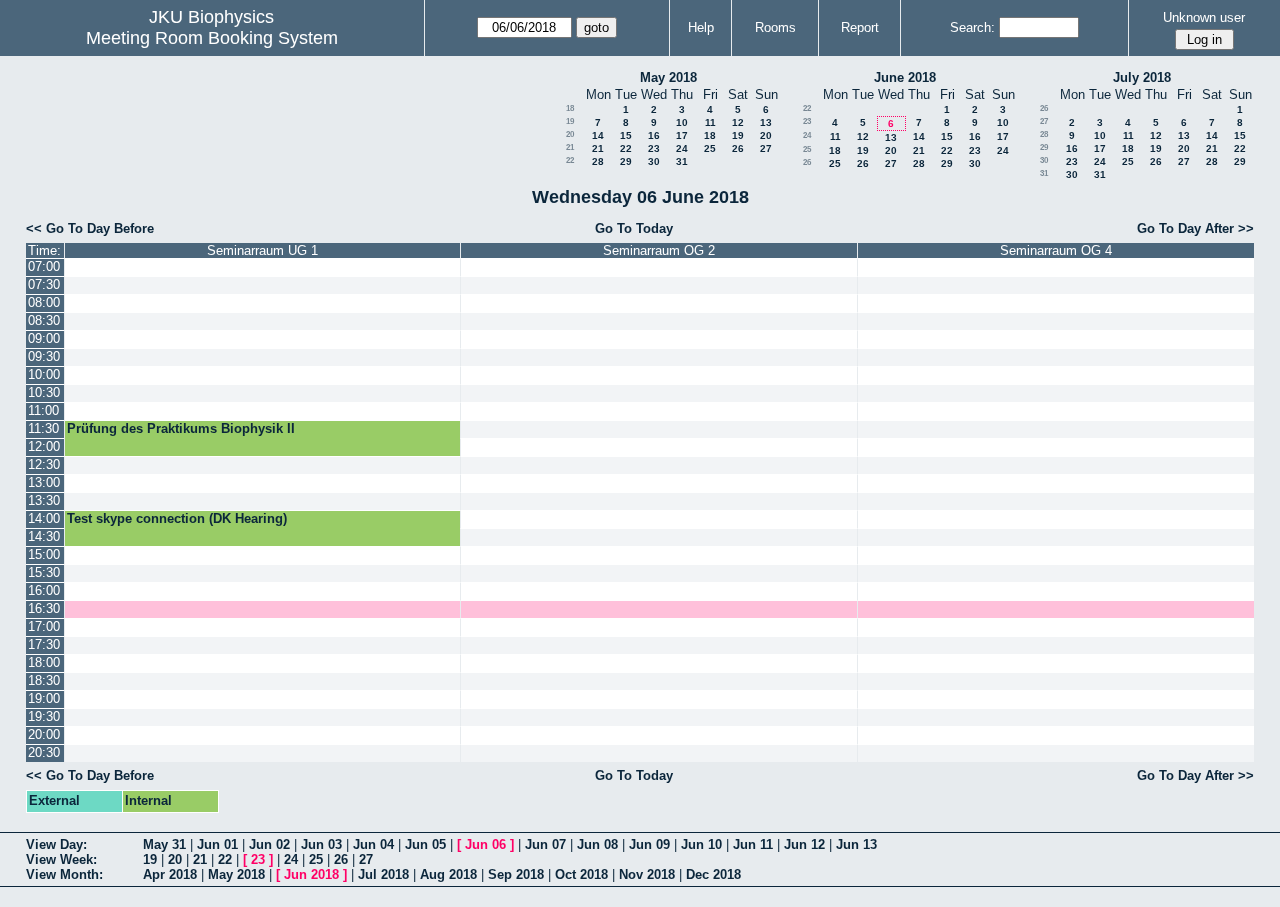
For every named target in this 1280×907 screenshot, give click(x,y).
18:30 (44, 680)
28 (598, 161)
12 (738, 122)
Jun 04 (373, 844)
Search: (972, 27)
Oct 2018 (581, 874)
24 (682, 148)
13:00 (44, 482)
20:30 (44, 752)
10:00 (44, 374)
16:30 (44, 608)
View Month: (64, 874)
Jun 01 (217, 844)
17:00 (44, 626)
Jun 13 (856, 844)
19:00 (44, 698)
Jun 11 (753, 844)
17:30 (44, 644)
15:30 (44, 572)
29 (626, 161)
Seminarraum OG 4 (1056, 250)
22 (626, 148)
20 (570, 134)
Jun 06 (485, 844)
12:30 (44, 464)
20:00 (44, 734)
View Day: (56, 844)
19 (570, 121)
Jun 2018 (311, 874)
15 (626, 135)
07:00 (44, 266)
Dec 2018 (713, 874)
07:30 (44, 284)
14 (598, 135)
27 (766, 148)
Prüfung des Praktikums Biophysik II (181, 428)
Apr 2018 (170, 874)
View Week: (61, 859)
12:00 (44, 446)
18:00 (44, 662)
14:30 (44, 536)
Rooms (775, 27)
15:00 (44, 554)
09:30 (44, 356)
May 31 (164, 844)
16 (654, 135)
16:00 (44, 590)
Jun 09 (649, 844)
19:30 (44, 716)
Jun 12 (804, 844)
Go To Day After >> (1195, 228)
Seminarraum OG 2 (659, 250)
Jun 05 (425, 844)
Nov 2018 (647, 874)
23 (654, 148)
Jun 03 (321, 844)
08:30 (44, 320)
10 (682, 122)
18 (570, 108)
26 (738, 148)
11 (710, 122)
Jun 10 (701, 844)
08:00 (44, 302)
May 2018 (668, 77)
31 (682, 161)
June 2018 (905, 77)
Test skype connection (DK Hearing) (177, 518)
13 (766, 122)
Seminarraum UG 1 (262, 250)
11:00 (43, 410)
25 (710, 148)
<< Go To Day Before (90, 228)
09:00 (44, 338)
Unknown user (1204, 17)
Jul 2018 (383, 874)
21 (570, 147)
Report (860, 27)
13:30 (44, 500)
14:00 (44, 518)
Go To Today (634, 228)
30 (654, 161)
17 (682, 135)
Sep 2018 (516, 874)
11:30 (43, 428)
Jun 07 (545, 844)
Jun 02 (269, 844)
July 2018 (1142, 77)
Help (701, 27)
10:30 (44, 392)
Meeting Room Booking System (212, 38)
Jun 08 (597, 844)
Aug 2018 (448, 874)
